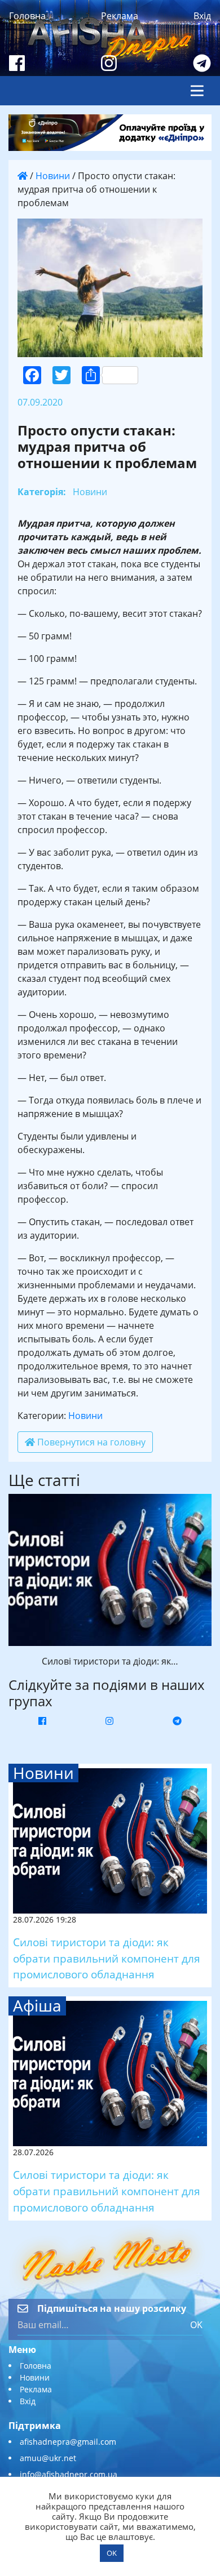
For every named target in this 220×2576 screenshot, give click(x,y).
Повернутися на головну (90, 1442)
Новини (53, 176)
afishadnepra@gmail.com (68, 2442)
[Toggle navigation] (197, 91)
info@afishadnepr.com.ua (69, 2474)
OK (196, 2325)
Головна (27, 16)
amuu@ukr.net (48, 2458)
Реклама (120, 16)
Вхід (202, 16)
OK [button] (112, 2553)
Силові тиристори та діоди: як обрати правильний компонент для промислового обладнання (107, 1958)
